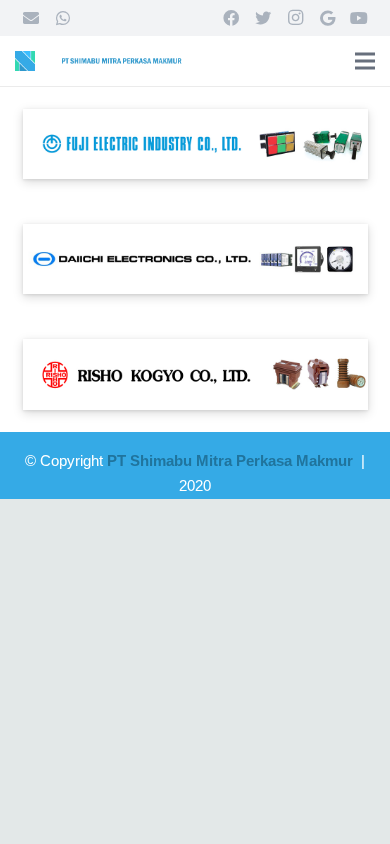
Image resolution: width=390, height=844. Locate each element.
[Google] (327, 18)
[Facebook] (231, 18)
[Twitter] (263, 18)
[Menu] (365, 61)
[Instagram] (295, 18)
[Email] (31, 18)
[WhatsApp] (63, 18)
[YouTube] (359, 18)
